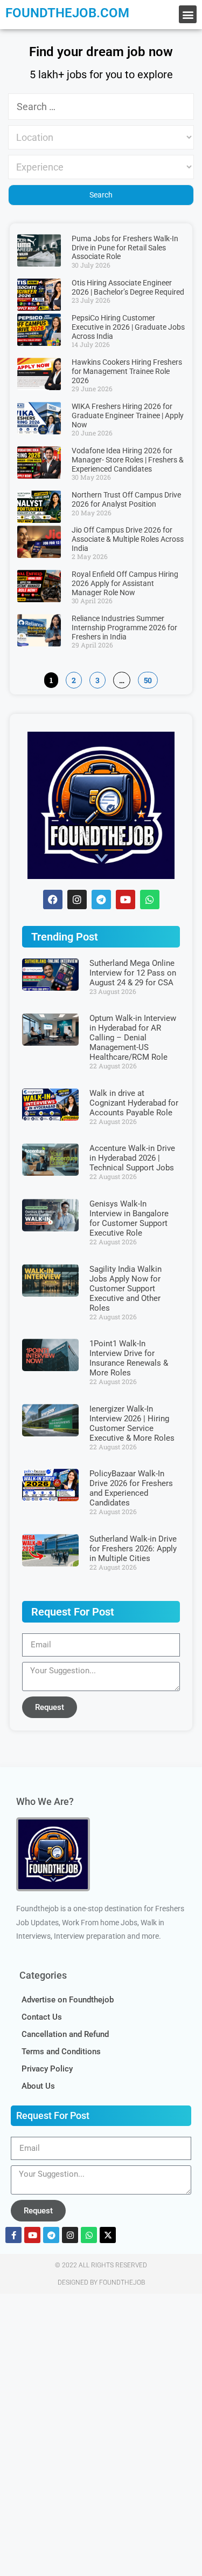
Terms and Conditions (61, 2052)
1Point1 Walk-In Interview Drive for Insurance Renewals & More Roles (129, 1358)
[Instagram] (70, 2235)
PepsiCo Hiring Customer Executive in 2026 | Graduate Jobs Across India (128, 327)
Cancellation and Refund (65, 2034)
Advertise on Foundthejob (68, 2000)
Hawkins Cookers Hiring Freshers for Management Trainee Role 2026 (127, 371)
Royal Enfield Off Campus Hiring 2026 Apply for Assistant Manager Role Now (125, 583)
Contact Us (42, 2017)
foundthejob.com (67, 13)
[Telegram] (101, 899)
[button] (188, 14)
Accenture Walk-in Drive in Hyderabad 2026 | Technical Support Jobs (132, 1158)
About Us (38, 2086)
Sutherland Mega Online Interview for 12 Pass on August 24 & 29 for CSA (133, 973)
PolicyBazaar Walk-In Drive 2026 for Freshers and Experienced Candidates (131, 1488)
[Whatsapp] (150, 899)
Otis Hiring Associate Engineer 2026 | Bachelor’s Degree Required (128, 287)
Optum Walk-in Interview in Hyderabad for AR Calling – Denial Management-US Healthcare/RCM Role (133, 1038)
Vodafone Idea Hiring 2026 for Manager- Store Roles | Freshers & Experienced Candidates (128, 460)
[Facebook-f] (13, 2235)
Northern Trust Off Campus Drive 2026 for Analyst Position (126, 499)
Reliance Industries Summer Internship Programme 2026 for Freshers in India (124, 628)
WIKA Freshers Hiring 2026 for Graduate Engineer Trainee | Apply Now (128, 415)
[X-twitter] (108, 2235)
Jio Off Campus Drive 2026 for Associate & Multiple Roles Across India (128, 539)
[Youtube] (32, 2235)
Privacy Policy (47, 2069)
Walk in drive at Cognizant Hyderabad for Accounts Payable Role (134, 1103)
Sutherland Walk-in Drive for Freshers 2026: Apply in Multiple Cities (133, 1549)
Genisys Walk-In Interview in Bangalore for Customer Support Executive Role (129, 1218)
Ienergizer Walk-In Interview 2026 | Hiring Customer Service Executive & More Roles (132, 1423)
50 (148, 679)
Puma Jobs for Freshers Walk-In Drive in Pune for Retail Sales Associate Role (125, 248)
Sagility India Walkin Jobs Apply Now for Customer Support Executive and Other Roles (126, 1289)
